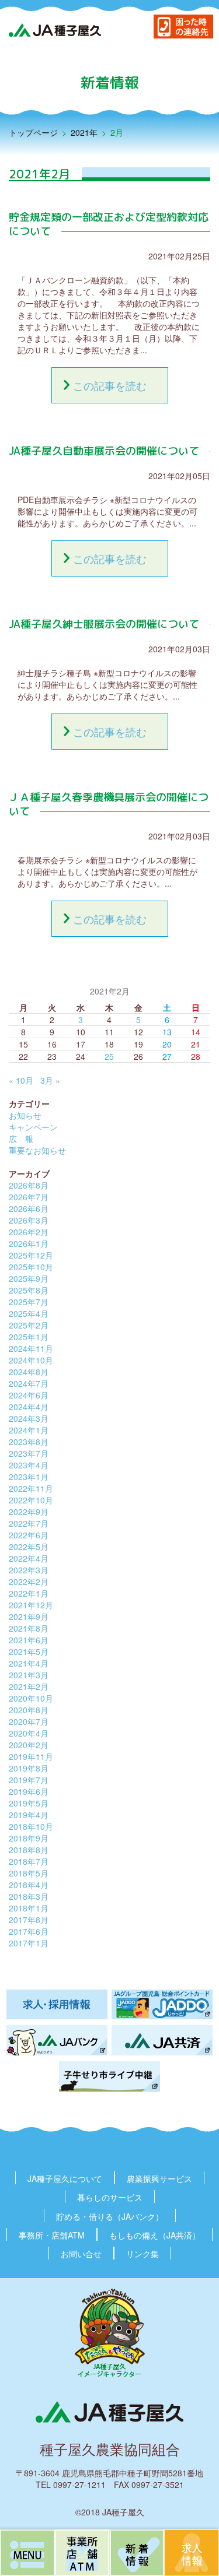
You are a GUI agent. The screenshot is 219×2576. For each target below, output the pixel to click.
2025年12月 (31, 1255)
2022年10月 (31, 1500)
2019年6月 (29, 1791)
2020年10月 (31, 1698)
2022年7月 (29, 1523)
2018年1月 (29, 1908)
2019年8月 (29, 1768)
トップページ (33, 132)
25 (109, 1056)
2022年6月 (29, 1535)
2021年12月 (31, 1605)
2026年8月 (29, 1185)
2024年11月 (31, 1348)
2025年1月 (29, 1337)
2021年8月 (29, 1628)
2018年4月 (29, 1885)
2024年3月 (29, 1418)
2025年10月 (31, 1267)
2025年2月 (29, 1325)
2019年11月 (31, 1756)
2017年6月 (29, 1931)
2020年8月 (29, 1710)
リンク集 (142, 2254)
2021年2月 (29, 1686)
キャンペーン (33, 1127)
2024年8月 (29, 1372)
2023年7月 (29, 1453)
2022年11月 (31, 1488)
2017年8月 (29, 1920)
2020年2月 (29, 1745)
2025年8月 (29, 1290)
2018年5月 (29, 1873)
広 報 (21, 1138)
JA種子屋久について (65, 2178)
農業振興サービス (159, 2178)
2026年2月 (29, 1232)
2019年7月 (29, 1780)
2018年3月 (29, 1896)
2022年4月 (29, 1558)
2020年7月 (29, 1721)
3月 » (50, 1080)
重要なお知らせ (37, 1150)
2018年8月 (29, 1850)
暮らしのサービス (110, 2197)
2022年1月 (29, 1593)
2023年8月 (29, 1442)
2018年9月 (29, 1838)
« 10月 (21, 1080)
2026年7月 (29, 1197)
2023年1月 (29, 1477)
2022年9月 (29, 1512)
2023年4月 (29, 1465)
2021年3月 (29, 1675)
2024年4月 (29, 1407)
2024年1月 (29, 1430)
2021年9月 (29, 1616)
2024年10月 (31, 1360)
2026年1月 (29, 1243)
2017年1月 (29, 1943)
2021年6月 (29, 1640)
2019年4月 (29, 1815)
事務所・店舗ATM (52, 2235)
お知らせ (25, 1115)
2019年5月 (29, 1803)
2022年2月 (29, 1582)
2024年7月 (29, 1383)
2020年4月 (29, 1733)
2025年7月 (29, 1302)
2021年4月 (29, 1663)
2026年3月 (29, 1220)
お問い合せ (81, 2254)
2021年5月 (29, 1651)
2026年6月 (29, 1208)
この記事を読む (110, 385)
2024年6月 (29, 1395)
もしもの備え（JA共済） (155, 2235)
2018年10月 (31, 1826)
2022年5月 (29, 1547)
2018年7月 (29, 1861)
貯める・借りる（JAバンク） (110, 2216)
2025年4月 (29, 1313)
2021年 (84, 132)
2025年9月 (29, 1278)
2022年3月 (29, 1570)
